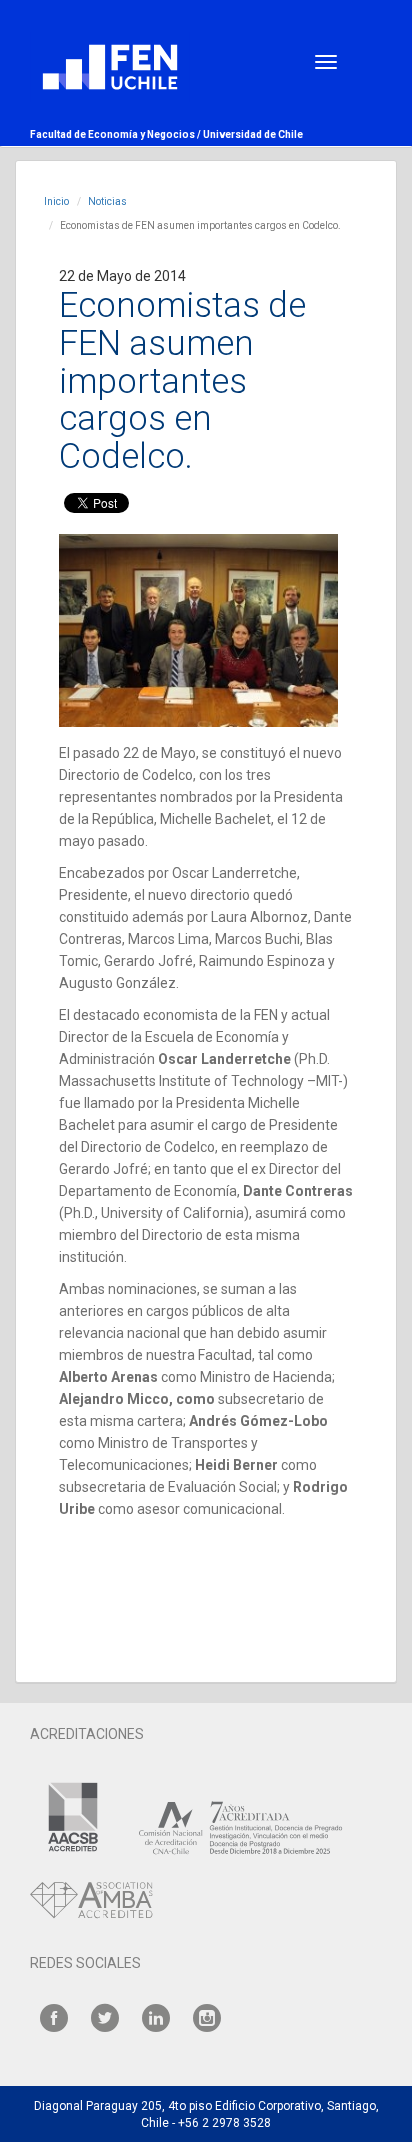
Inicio (56, 201)
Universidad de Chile (253, 134)
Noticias (107, 201)
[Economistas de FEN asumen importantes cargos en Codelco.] (198, 630)
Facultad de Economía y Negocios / (116, 134)
